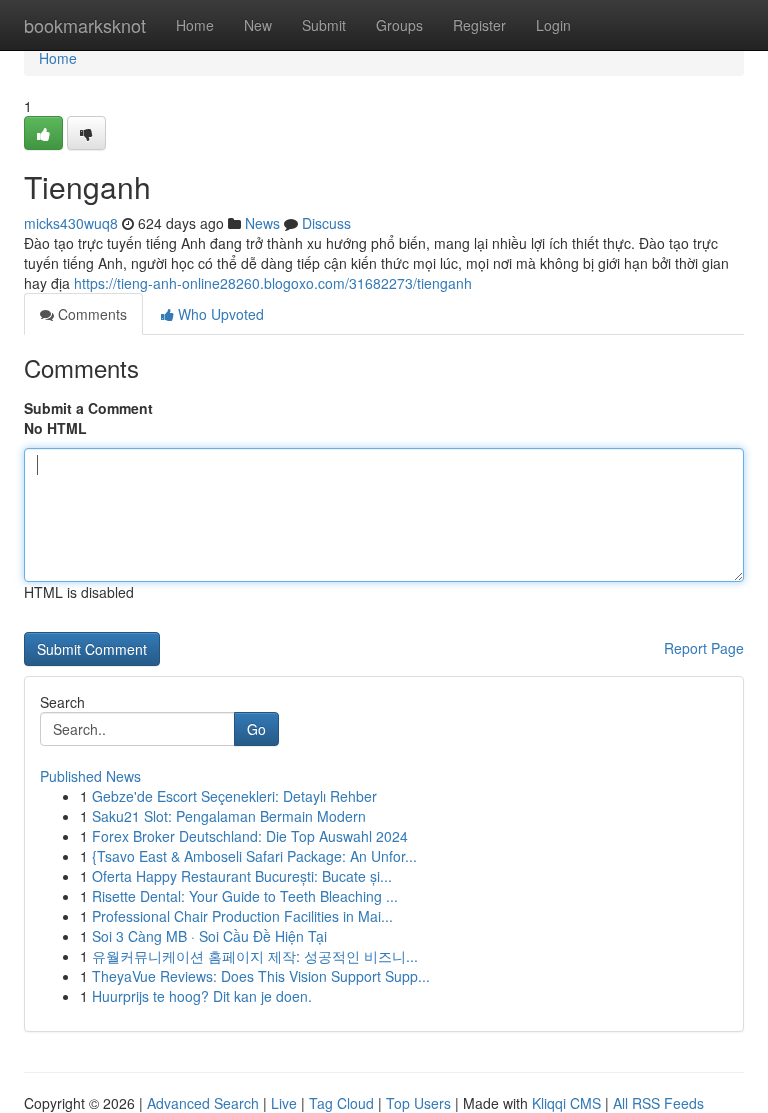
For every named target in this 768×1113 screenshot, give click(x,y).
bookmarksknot (85, 25)
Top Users (418, 1103)
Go (256, 729)
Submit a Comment (88, 408)
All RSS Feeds (658, 1103)
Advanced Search (203, 1103)
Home (195, 25)
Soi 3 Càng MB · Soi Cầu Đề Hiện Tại (209, 936)
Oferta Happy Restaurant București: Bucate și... (242, 876)
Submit (324, 25)
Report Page (704, 648)
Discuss (326, 223)
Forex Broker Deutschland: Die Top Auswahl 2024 (250, 836)
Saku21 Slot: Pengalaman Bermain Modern (229, 816)
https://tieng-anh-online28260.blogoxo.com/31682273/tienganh (273, 283)
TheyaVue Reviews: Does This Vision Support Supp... (261, 976)
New (258, 25)
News (262, 223)
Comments (90, 314)
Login (553, 25)
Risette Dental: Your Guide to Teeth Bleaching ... (245, 896)
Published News (90, 776)
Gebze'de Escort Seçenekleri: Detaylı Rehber (234, 796)
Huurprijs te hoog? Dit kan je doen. (202, 996)
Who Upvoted (219, 314)
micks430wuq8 (71, 223)
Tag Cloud (341, 1103)
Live (284, 1103)
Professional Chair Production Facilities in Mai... (242, 916)
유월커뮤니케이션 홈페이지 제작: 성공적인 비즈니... (255, 956)
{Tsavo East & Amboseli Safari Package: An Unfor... (254, 856)
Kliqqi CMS (566, 1103)
